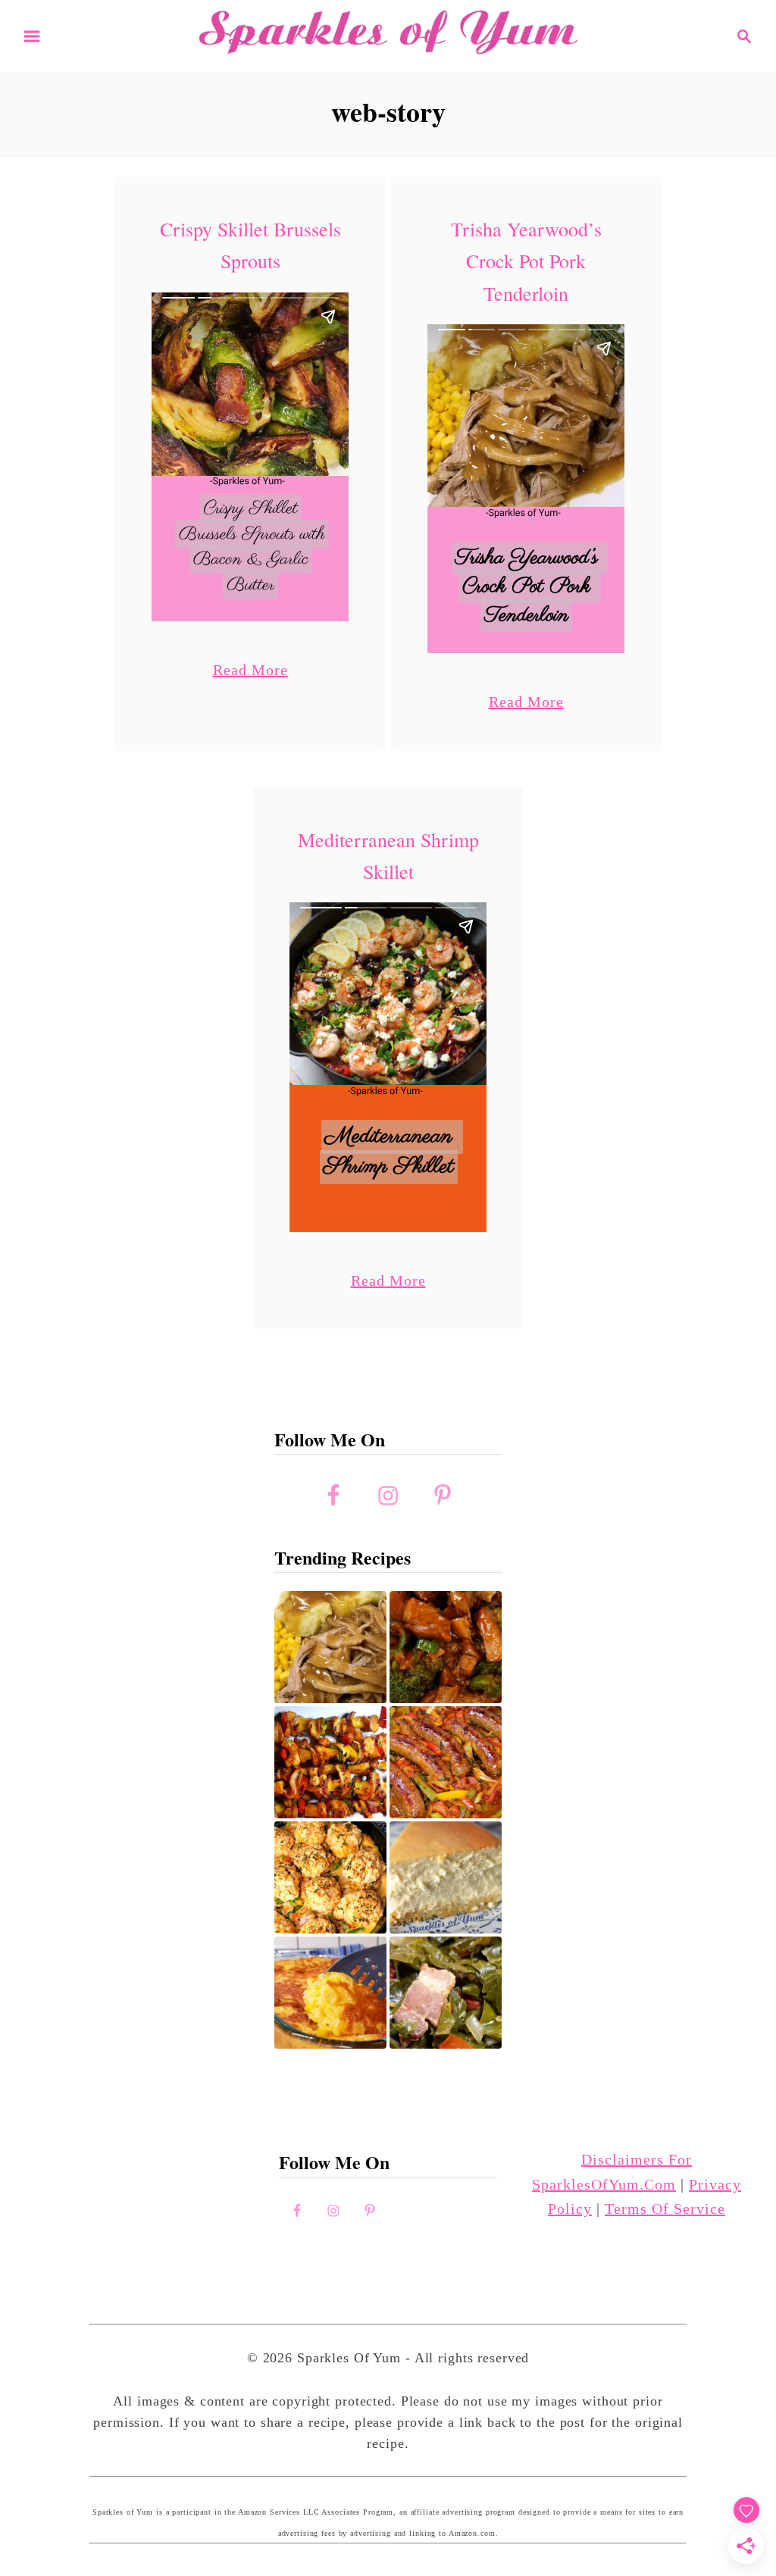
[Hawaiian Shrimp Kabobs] (330, 1762)
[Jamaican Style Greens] (446, 1993)
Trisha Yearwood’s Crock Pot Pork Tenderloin (526, 261)
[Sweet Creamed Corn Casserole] (330, 1993)
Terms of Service (665, 2209)
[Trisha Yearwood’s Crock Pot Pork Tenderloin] (330, 1647)
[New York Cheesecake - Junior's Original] (446, 1877)
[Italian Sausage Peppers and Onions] (446, 1762)
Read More (250, 669)
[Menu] (32, 36)
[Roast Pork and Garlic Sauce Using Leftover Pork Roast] (446, 1647)
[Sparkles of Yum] (388, 34)
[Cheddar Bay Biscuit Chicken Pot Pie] (330, 1877)
